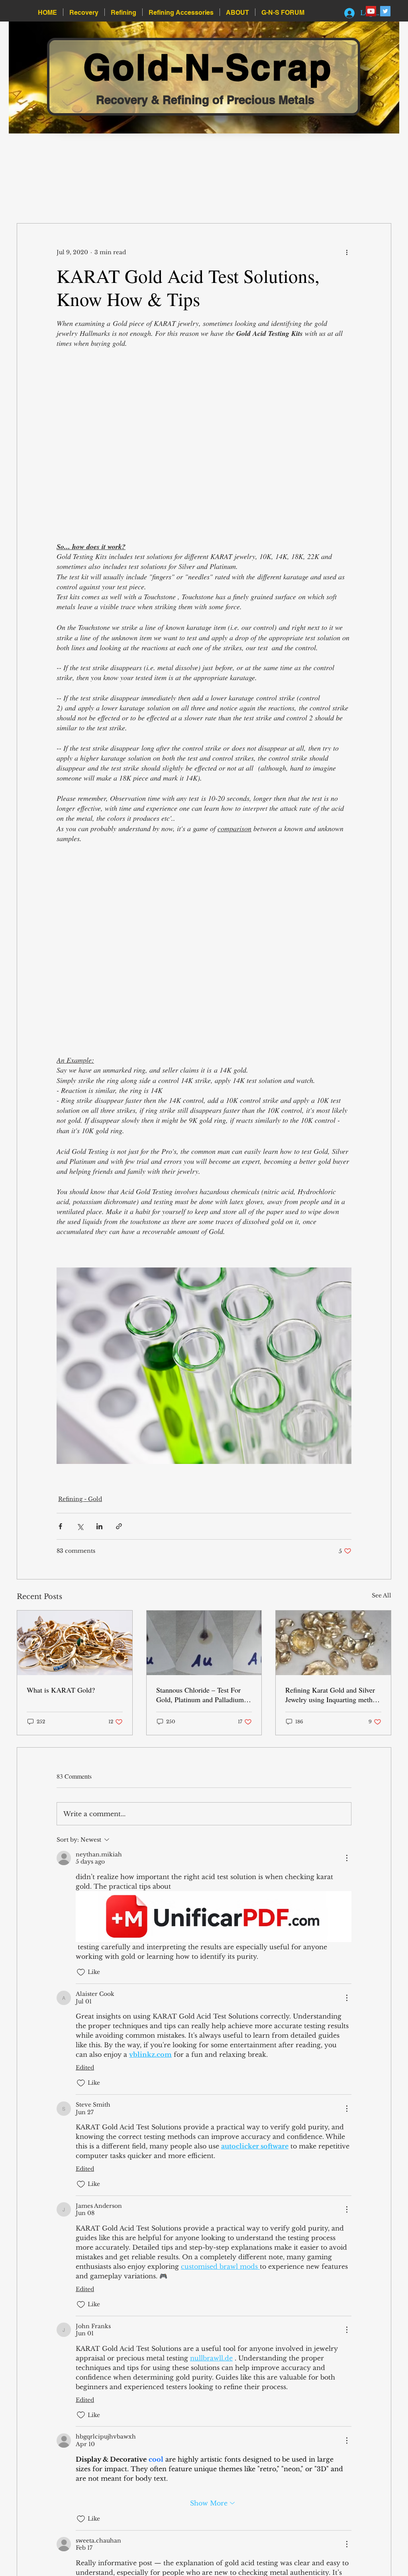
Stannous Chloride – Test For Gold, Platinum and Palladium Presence (200, 1701)
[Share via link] (119, 1532)
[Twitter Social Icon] (385, 11)
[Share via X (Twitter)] (80, 1532)
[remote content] (204, 445)
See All (382, 1601)
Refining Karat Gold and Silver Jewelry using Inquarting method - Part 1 (332, 1701)
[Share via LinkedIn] (99, 1532)
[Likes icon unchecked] (81, 1978)
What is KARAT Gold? (61, 1696)
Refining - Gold (80, 1505)
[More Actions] (347, 1864)
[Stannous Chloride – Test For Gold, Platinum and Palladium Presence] (204, 1649)
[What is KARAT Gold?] (75, 1649)
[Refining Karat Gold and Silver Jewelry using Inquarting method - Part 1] (333, 1649)
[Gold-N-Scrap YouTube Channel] (371, 11)
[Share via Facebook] (60, 1532)
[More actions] (347, 252)
